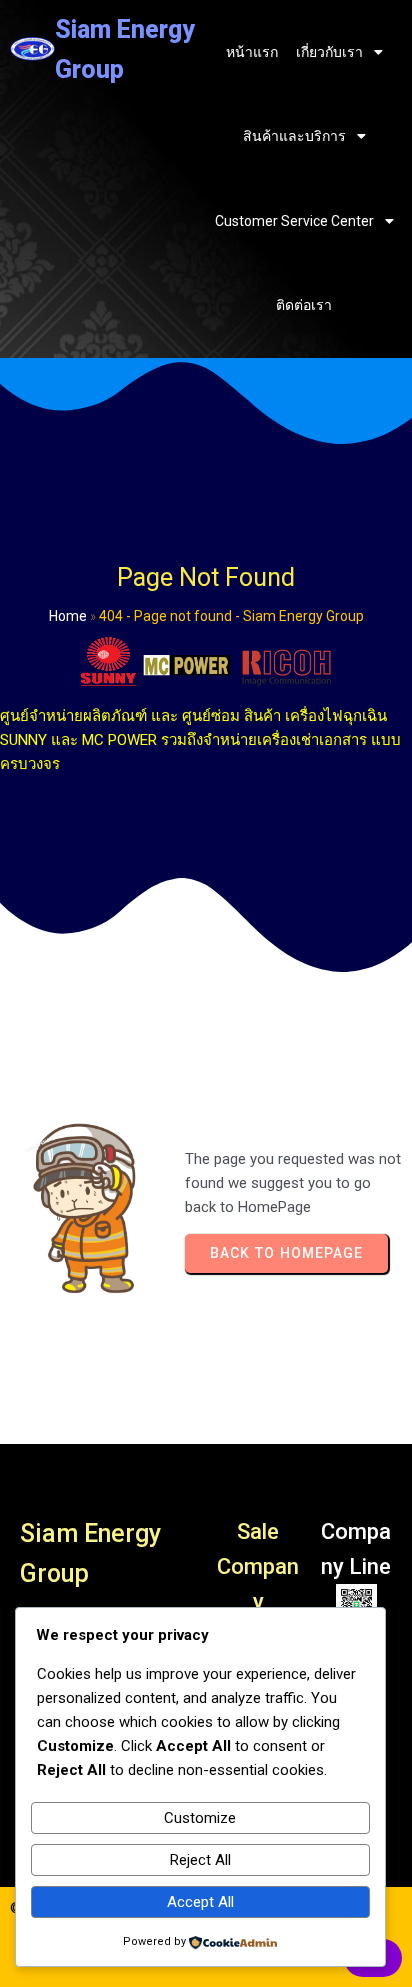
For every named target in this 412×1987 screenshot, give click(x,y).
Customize (200, 1818)
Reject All (200, 1860)
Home (68, 616)
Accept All (200, 1902)
